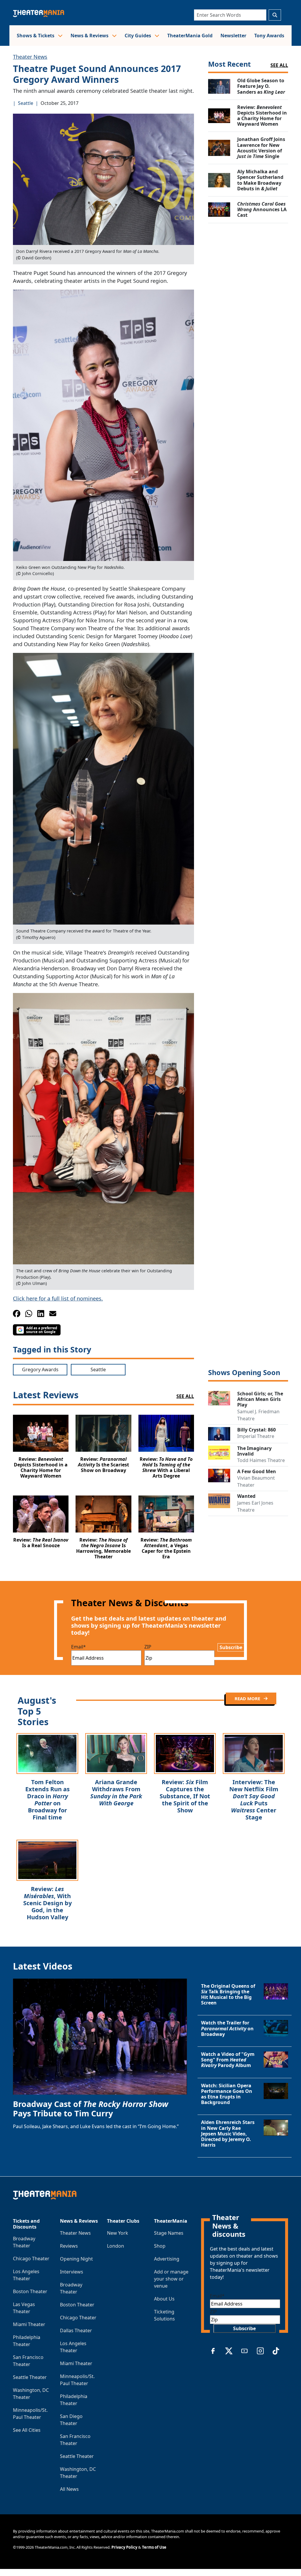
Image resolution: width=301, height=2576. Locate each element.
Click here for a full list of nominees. (58, 1298)
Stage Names (169, 2233)
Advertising (167, 2259)
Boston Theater (30, 2291)
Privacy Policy (124, 2547)
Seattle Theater (30, 2377)
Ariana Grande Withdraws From (116, 1793)
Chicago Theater (31, 2259)
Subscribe (231, 1647)
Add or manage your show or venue (171, 2279)
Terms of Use (154, 2547)
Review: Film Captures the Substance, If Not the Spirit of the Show (185, 1796)
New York (118, 2233)
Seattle (26, 103)
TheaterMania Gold (190, 36)
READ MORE (248, 1698)
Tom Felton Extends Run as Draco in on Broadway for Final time (47, 1800)
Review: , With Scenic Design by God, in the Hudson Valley (47, 1903)
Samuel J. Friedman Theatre (258, 1415)
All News (69, 2489)
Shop (160, 2246)
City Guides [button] (138, 36)
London (116, 2246)
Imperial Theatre (256, 1436)
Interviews (72, 2272)
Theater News (30, 57)
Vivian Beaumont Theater (256, 1481)
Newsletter (233, 36)
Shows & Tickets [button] (36, 36)
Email (78, 1647)
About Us (164, 2299)
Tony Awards (269, 36)
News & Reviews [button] (90, 36)
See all (279, 65)
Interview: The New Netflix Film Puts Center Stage (254, 1800)
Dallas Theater (76, 2330)
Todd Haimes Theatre (261, 1460)
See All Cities (27, 2430)
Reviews (69, 2246)
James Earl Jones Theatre (255, 1506)
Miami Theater (29, 2324)
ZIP (148, 1647)
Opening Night (76, 2259)
